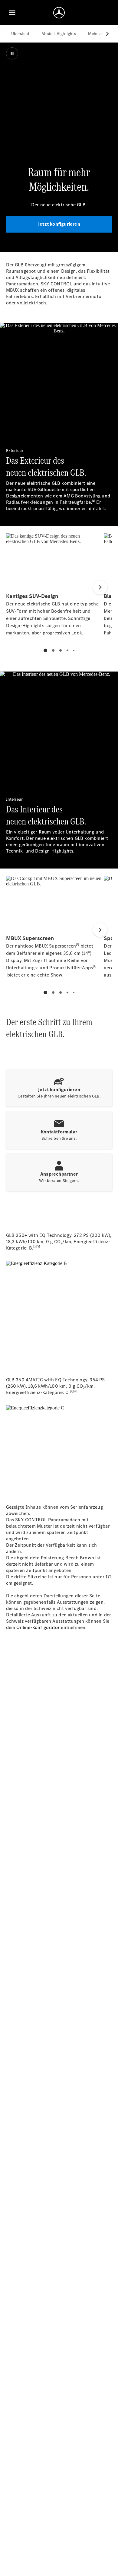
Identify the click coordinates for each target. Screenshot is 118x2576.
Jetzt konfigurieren (59, 224)
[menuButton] (12, 13)
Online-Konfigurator (38, 1627)
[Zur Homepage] (59, 13)
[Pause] (12, 53)
